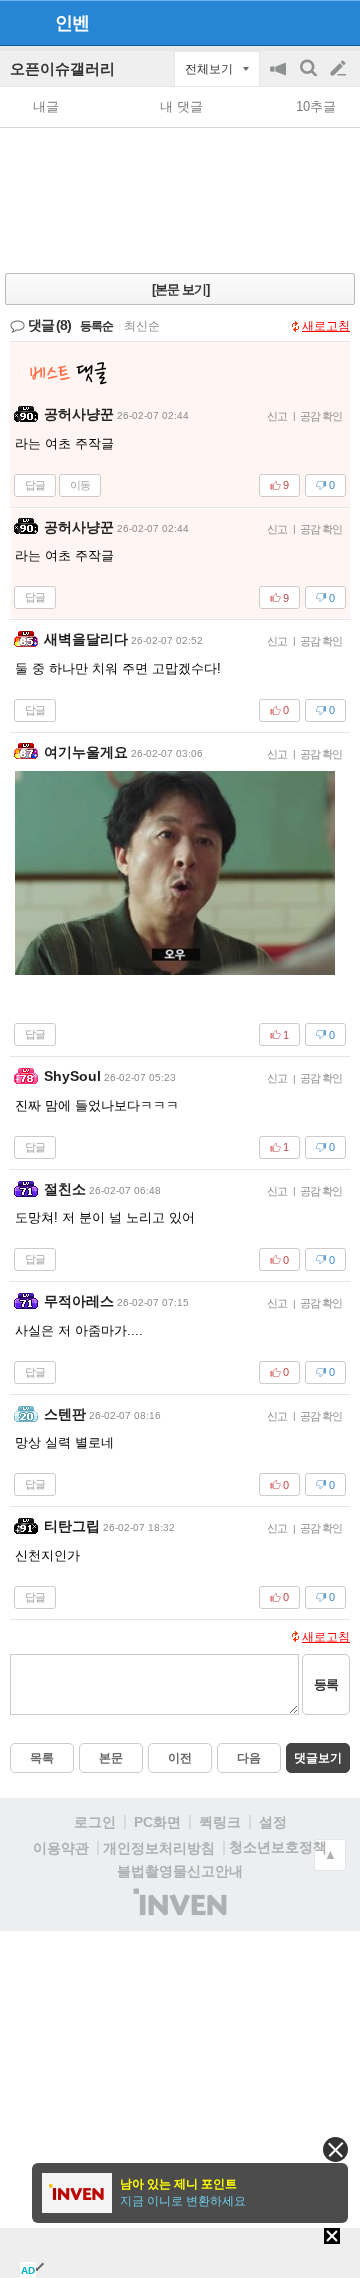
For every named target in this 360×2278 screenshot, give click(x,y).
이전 (180, 1758)
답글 (35, 485)
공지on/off (280, 78)
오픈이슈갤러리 (62, 68)
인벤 (72, 23)
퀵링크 (220, 1822)
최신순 (142, 326)
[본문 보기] (180, 289)
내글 (46, 106)
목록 (42, 1758)
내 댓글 (181, 106)
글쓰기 (340, 69)
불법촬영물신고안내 (180, 1871)
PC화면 (157, 1822)
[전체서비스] (336, 22)
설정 (273, 1822)
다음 (249, 1758)
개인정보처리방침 (159, 1848)
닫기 (335, 2149)
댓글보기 (318, 1758)
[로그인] (300, 22)
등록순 (96, 326)
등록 (326, 1684)
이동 (80, 485)
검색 (310, 78)
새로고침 (326, 326)
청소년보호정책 (278, 1847)
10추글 (316, 106)
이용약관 (61, 1848)
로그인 (95, 1822)
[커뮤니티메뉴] (21, 22)
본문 (111, 1758)
